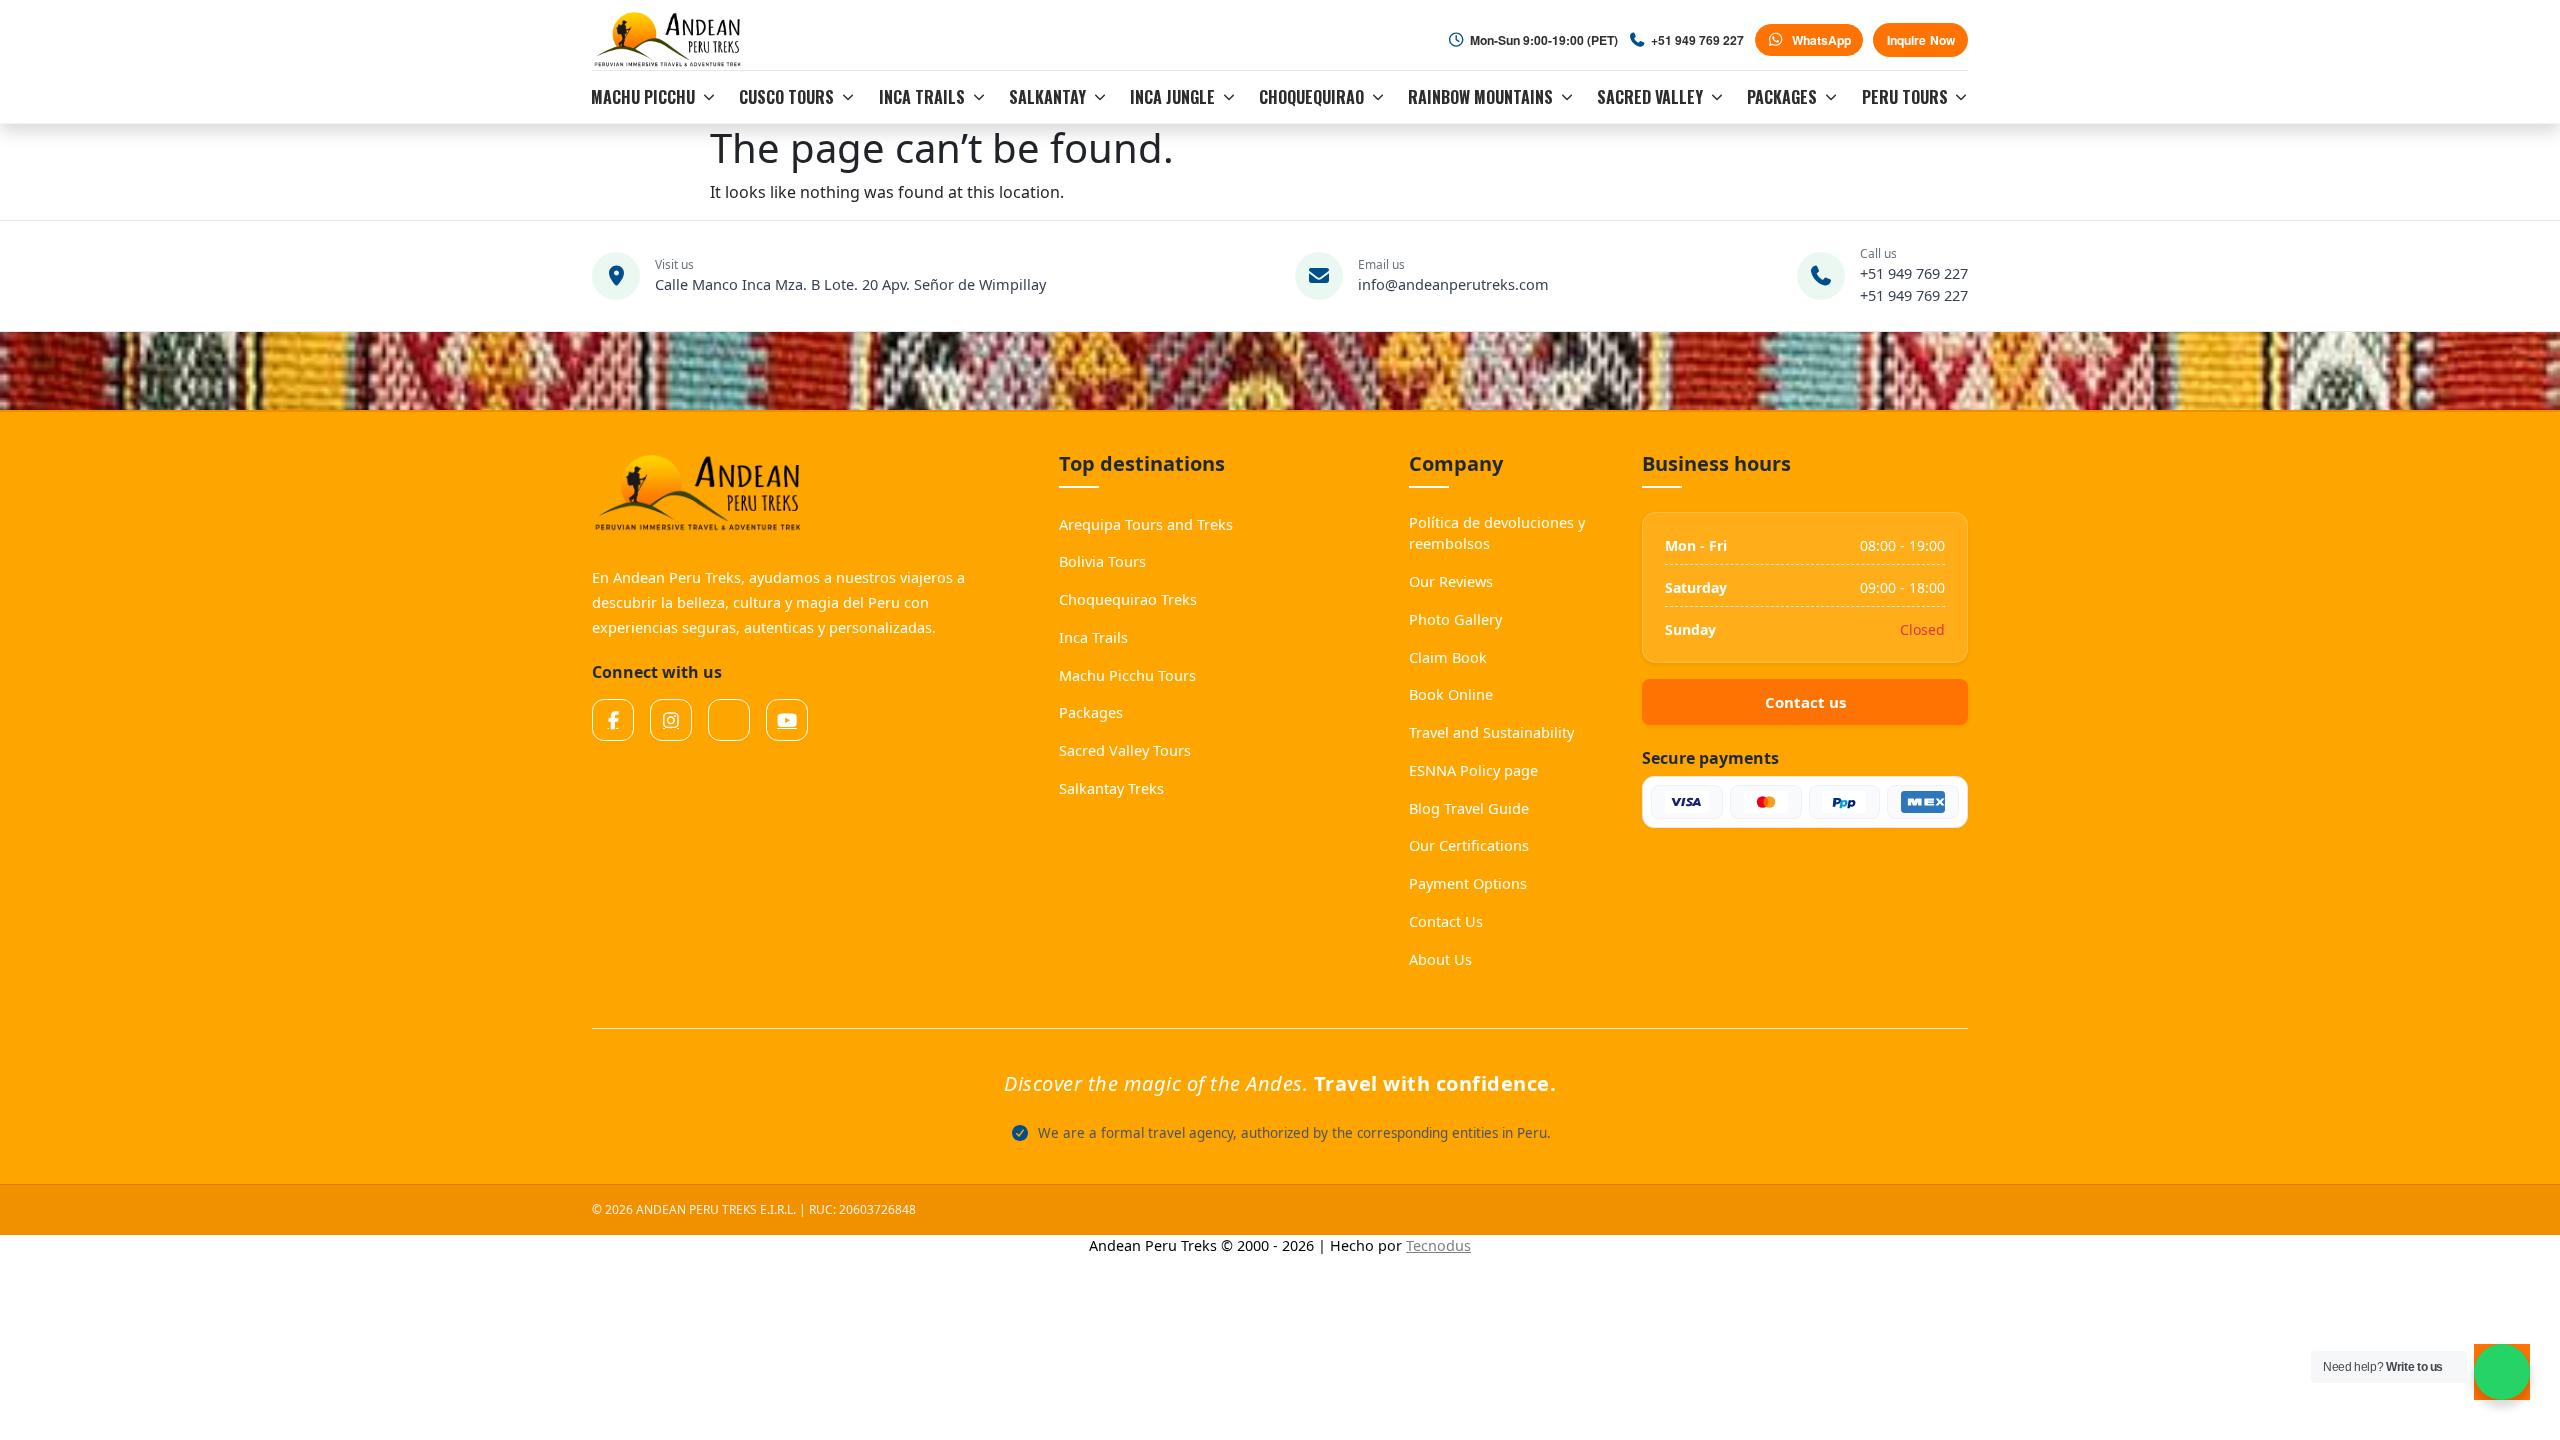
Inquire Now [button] (1921, 40)
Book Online (1451, 694)
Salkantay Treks (1111, 788)
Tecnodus (1438, 1245)
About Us (1440, 959)
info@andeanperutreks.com (1453, 284)
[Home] (670, 40)
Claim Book (1448, 657)
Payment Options (1468, 883)
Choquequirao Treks (1128, 599)
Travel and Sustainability (1491, 732)
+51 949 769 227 (1914, 273)
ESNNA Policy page (1473, 770)
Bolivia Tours (1102, 561)
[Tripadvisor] (729, 720)
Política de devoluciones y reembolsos (1497, 533)
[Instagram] (671, 720)
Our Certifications (1469, 845)
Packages (1091, 712)
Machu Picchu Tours (1127, 675)
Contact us (1805, 702)
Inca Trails (1093, 637)
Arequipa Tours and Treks (1146, 524)
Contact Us (1446, 921)
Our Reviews (1451, 581)
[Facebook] (613, 720)
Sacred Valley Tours (1125, 750)
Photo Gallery (1455, 619)
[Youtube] (787, 720)
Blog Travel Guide (1469, 808)
